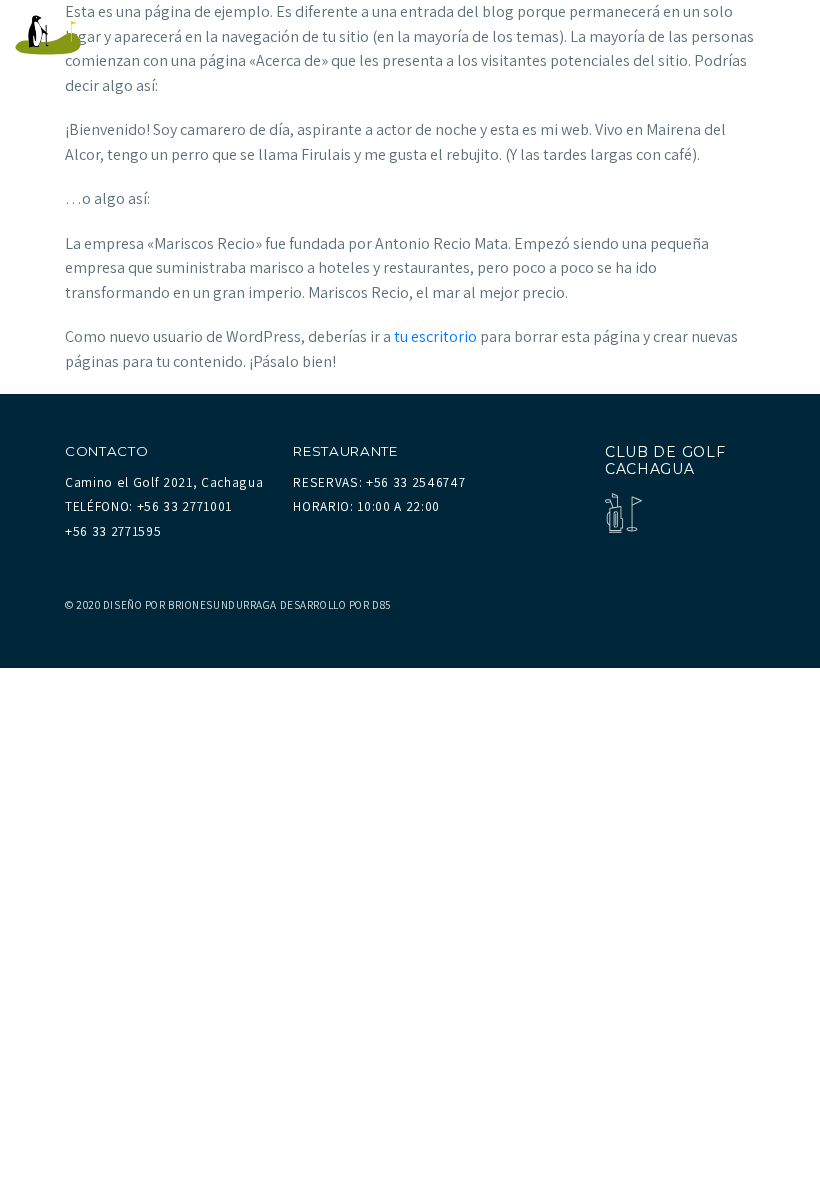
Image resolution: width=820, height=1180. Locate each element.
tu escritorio (435, 336)
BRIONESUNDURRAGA (222, 605)
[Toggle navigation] (784, 35)
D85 (381, 605)
